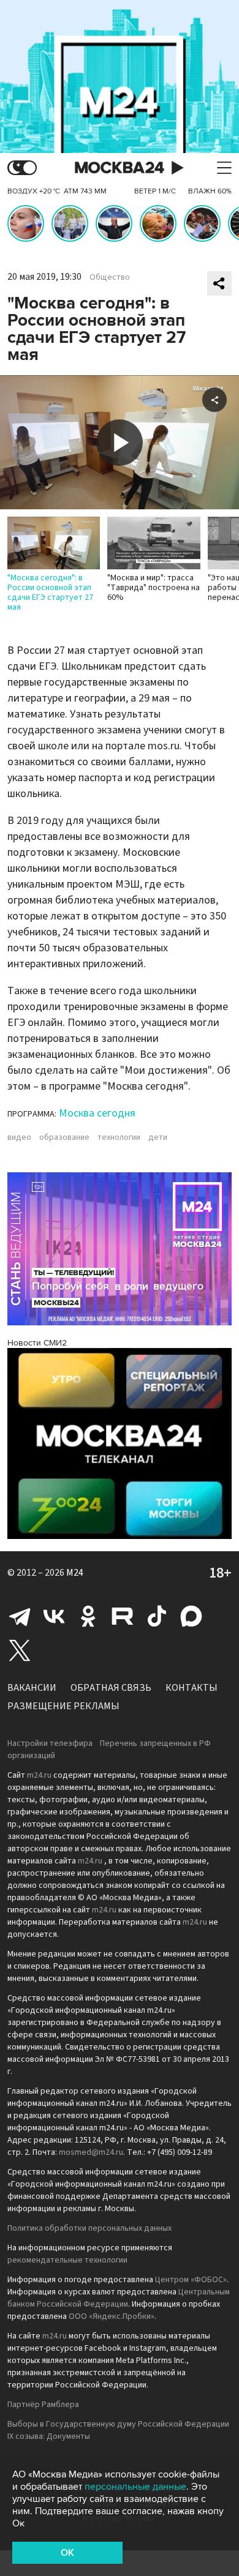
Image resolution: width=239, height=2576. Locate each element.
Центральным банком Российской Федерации (119, 2298)
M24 (75, 1573)
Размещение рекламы (63, 1706)
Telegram (20, 1616)
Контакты (192, 1688)
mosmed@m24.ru (91, 2152)
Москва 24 (120, 168)
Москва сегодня (97, 1113)
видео (19, 1137)
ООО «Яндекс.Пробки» (112, 2316)
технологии (119, 1137)
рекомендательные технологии (67, 2260)
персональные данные (135, 2487)
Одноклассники (88, 1616)
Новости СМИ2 (37, 1343)
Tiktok (157, 1616)
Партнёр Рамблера (43, 2405)
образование (64, 1137)
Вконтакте (54, 1616)
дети (158, 1137)
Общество (110, 277)
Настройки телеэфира (50, 1743)
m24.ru (39, 1775)
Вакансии (32, 1688)
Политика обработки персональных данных (89, 2228)
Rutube (123, 1616)
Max (191, 1616)
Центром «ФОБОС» (191, 2280)
